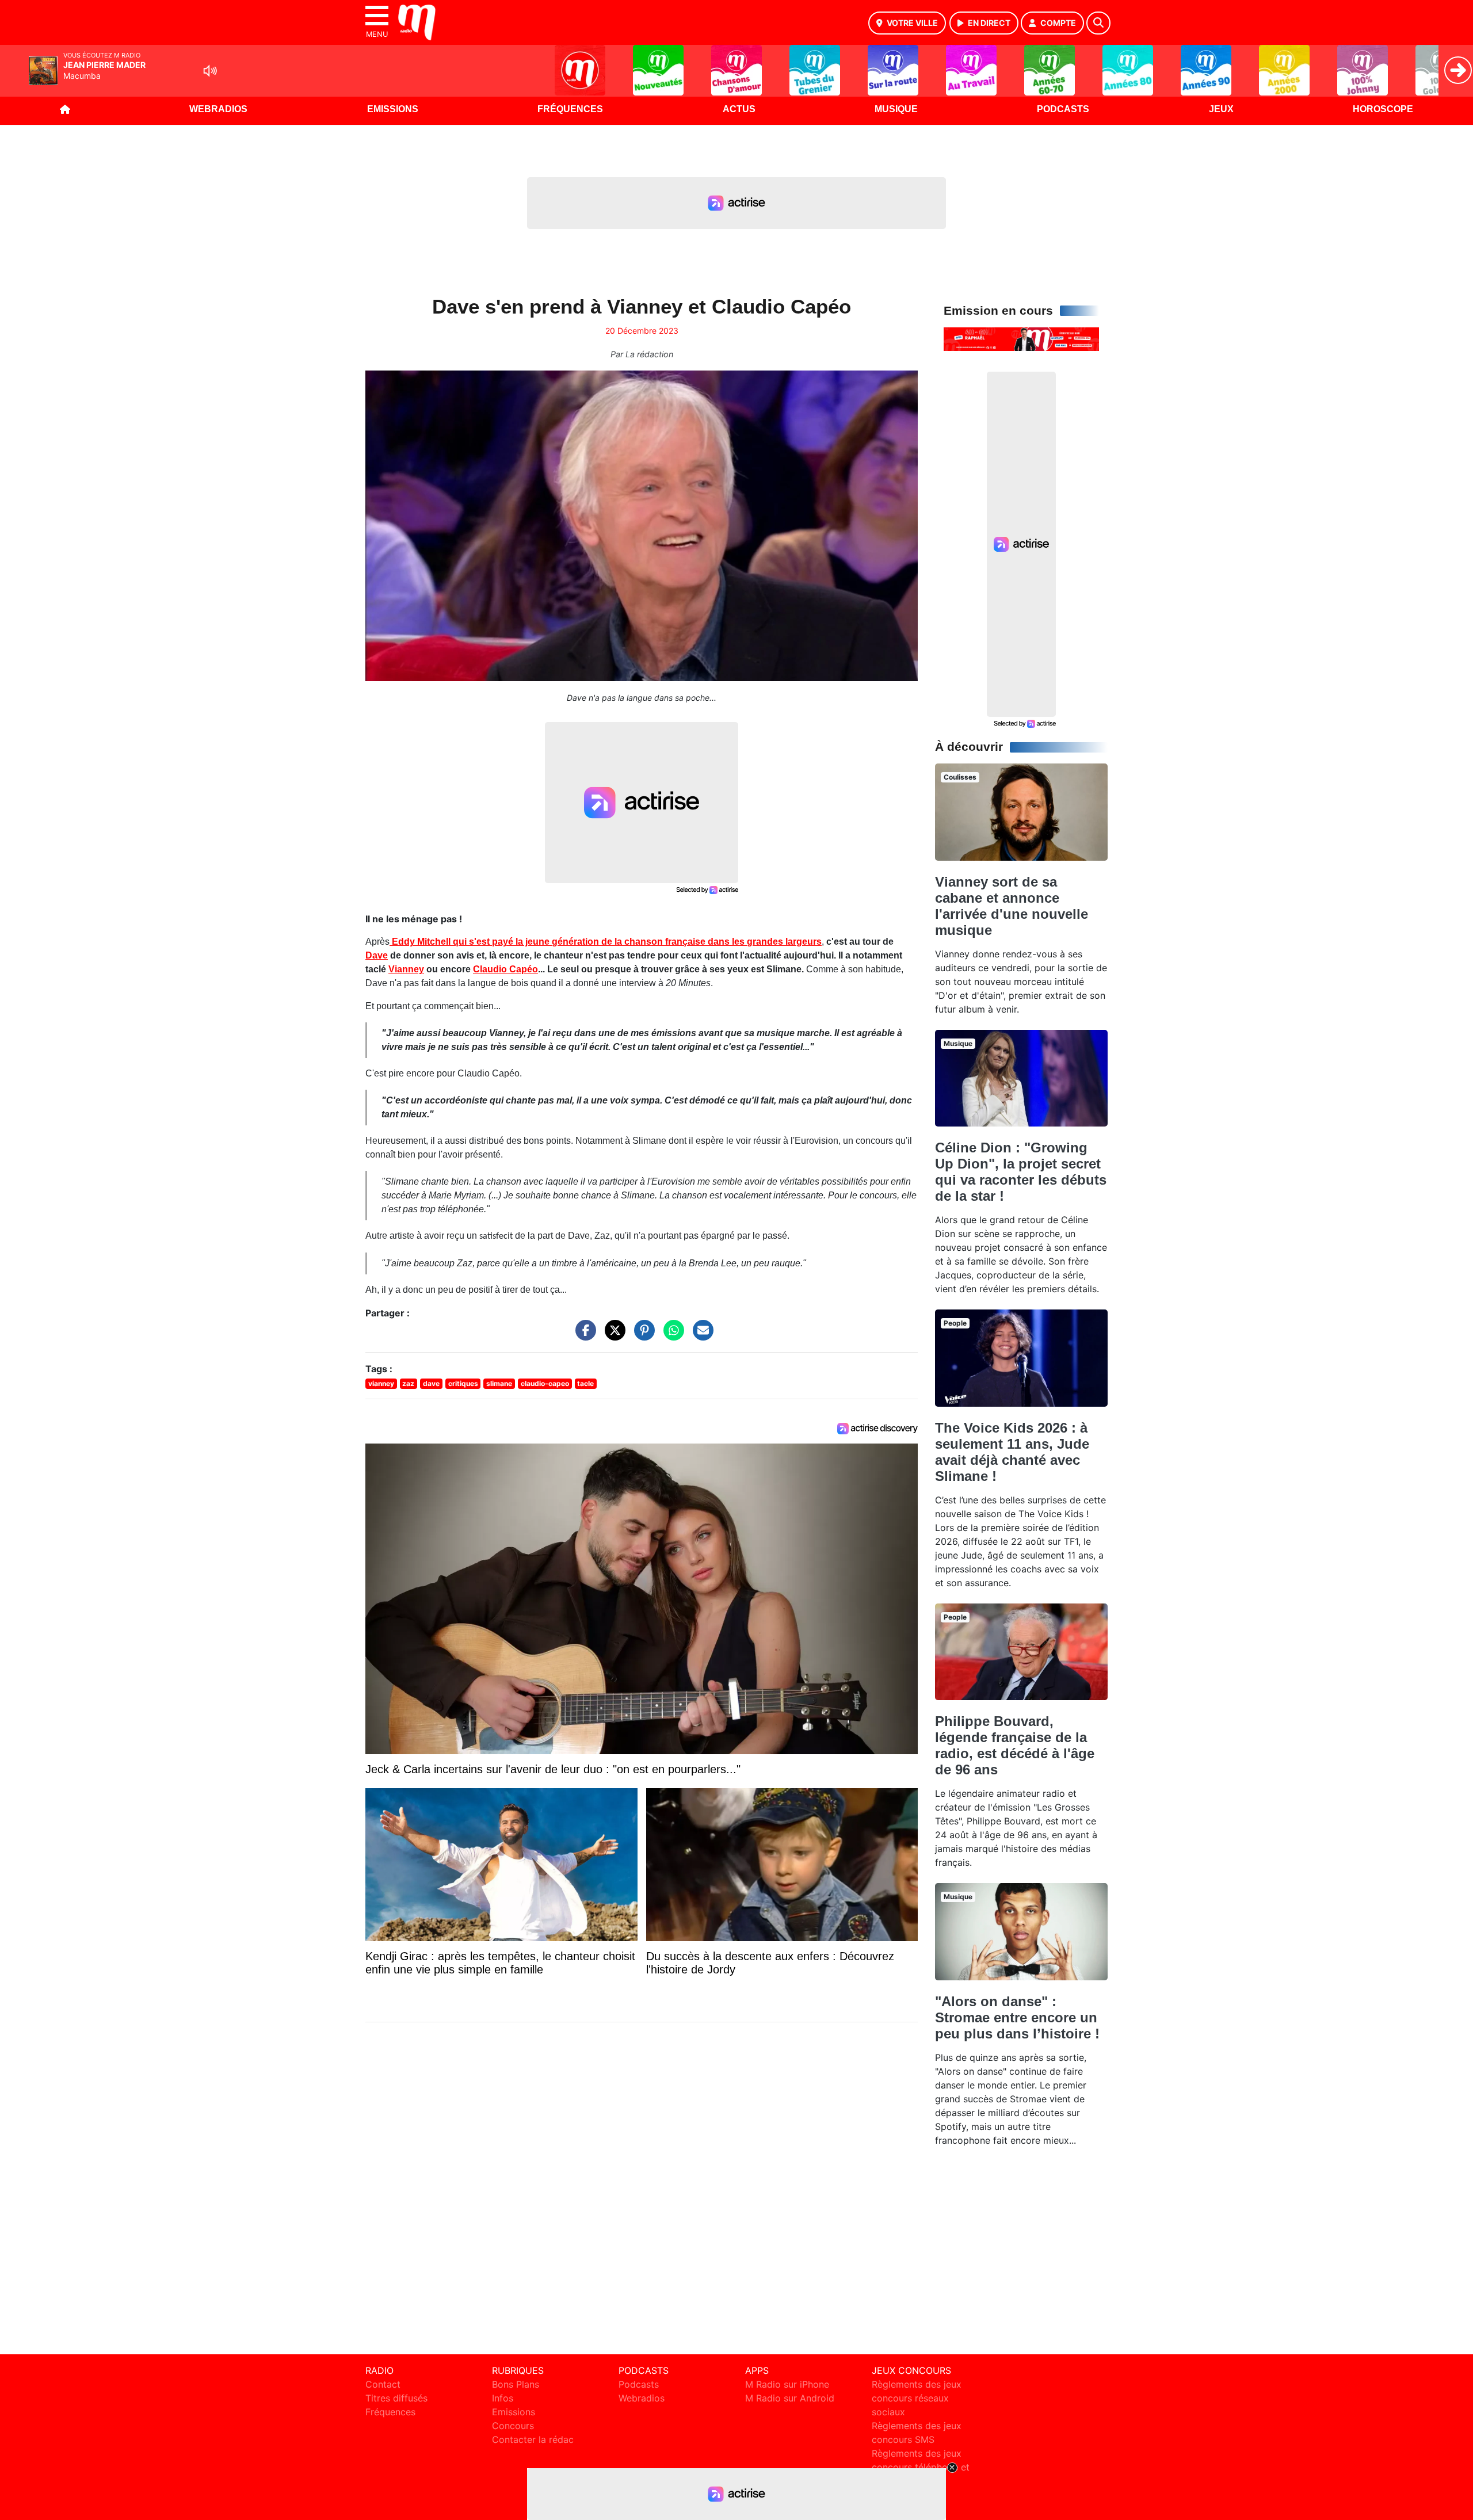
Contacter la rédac (533, 2439)
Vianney (406, 969)
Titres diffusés (396, 2398)
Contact (383, 2384)
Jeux (1221, 109)
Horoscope (1383, 109)
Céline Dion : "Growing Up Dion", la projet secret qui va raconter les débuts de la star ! (1021, 1172)
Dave (377, 955)
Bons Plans (516, 2384)
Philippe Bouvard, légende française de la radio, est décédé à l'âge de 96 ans (1015, 1745)
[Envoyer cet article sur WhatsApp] (671, 1336)
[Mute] (210, 71)
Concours (513, 2426)
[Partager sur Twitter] (612, 1336)
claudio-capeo (545, 1383)
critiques (463, 1383)
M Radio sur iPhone (787, 2384)
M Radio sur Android (790, 2398)
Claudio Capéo (505, 969)
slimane (499, 1383)
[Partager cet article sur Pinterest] (642, 1336)
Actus (739, 109)
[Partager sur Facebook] (583, 1336)
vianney (381, 1383)
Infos (503, 2398)
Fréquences (570, 109)
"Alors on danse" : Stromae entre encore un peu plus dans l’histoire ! (1017, 2017)
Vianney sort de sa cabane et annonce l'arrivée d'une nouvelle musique (1012, 906)
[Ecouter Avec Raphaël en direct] (1021, 338)
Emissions (393, 109)
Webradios (218, 109)
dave (431, 1383)
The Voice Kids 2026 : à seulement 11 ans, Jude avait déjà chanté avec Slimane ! (1012, 1452)
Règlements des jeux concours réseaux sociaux (917, 2398)
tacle (585, 1383)
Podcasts (1063, 109)
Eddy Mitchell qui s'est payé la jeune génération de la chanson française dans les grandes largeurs (606, 942)
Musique (896, 109)
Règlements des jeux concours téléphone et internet (921, 2467)
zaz (408, 1383)
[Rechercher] (1098, 23)
